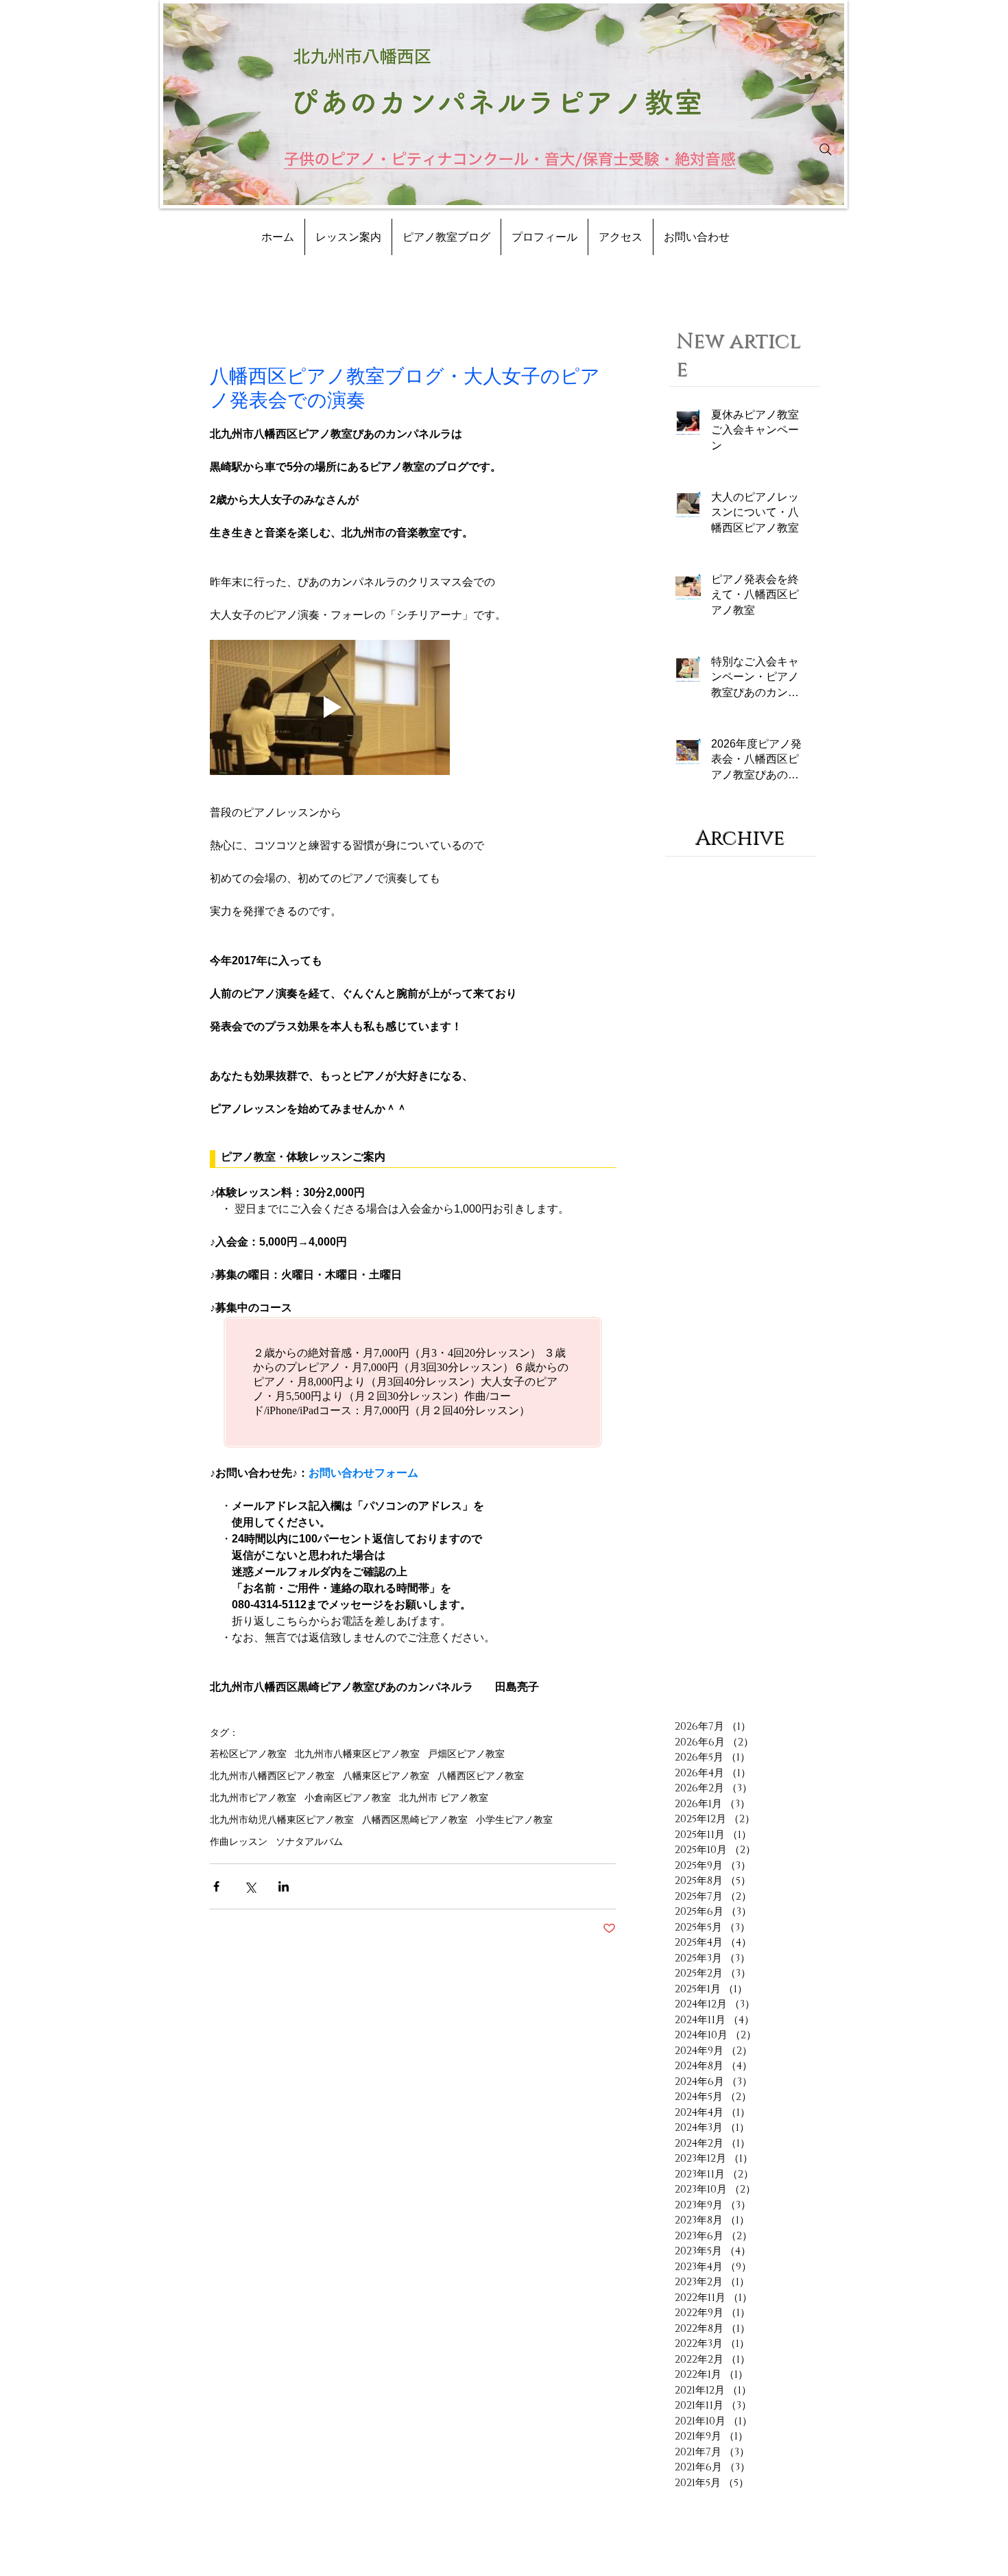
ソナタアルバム (309, 1841)
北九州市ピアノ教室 (253, 1798)
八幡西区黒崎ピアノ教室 (415, 1820)
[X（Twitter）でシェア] (250, 1886)
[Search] (826, 150)
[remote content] (413, 1159)
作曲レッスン (239, 1841)
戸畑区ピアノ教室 (466, 1754)
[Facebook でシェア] (216, 1886)
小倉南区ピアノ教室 (348, 1798)
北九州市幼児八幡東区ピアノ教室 (282, 1820)
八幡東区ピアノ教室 (386, 1776)
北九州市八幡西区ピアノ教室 (272, 1776)
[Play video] (330, 707)
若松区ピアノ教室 (248, 1754)
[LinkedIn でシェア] (284, 1886)
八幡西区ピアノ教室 (481, 1776)
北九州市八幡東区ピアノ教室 (357, 1754)
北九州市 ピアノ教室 (444, 1798)
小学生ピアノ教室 (514, 1820)
